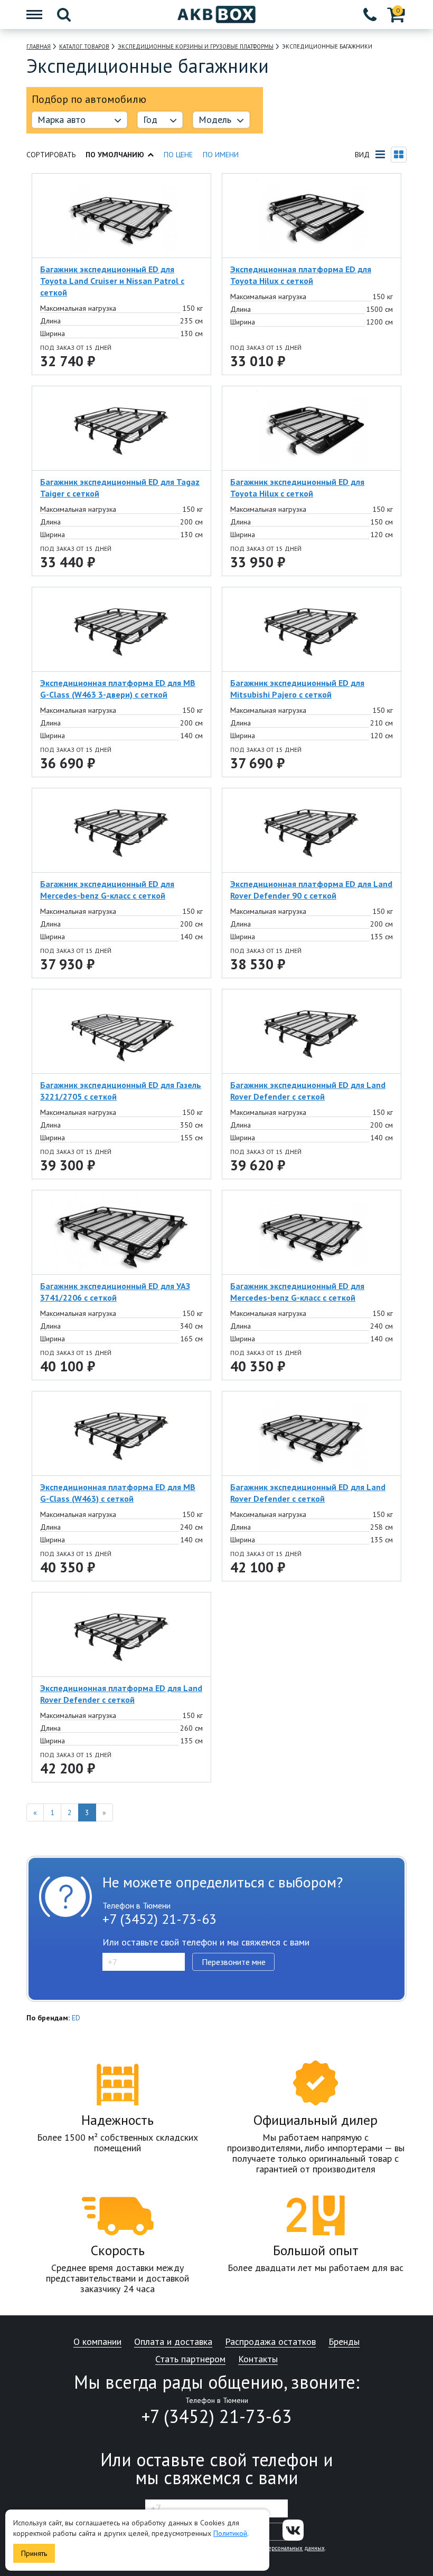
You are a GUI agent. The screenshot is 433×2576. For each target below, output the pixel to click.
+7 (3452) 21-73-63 (159, 1919)
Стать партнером (190, 2359)
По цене (178, 155)
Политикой (230, 2533)
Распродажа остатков (270, 2342)
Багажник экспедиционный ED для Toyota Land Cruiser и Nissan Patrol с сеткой (112, 281)
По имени (221, 155)
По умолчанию (115, 155)
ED (76, 2018)
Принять (34, 2553)
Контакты (258, 2359)
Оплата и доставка (173, 2342)
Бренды (344, 2342)
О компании (97, 2342)
